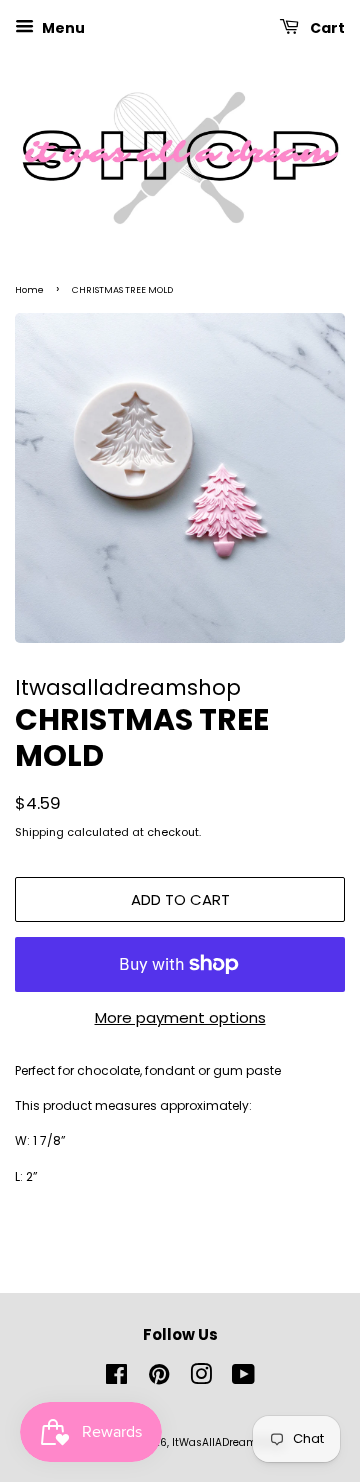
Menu (62, 28)
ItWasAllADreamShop (228, 1442)
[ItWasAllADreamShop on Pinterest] (159, 1379)
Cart (326, 28)
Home (29, 290)
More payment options (180, 1017)
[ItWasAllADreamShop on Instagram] (201, 1379)
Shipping (39, 832)
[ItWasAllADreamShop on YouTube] (243, 1379)
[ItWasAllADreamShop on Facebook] (116, 1379)
